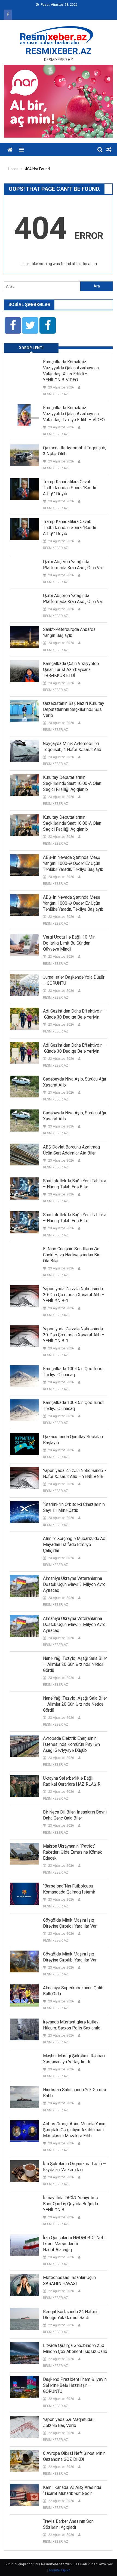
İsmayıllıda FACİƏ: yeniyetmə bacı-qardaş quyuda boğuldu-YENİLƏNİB (71, 2204)
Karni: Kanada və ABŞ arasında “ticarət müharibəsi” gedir (72, 2490)
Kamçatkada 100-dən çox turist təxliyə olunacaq (73, 1372)
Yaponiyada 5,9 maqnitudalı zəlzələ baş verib (69, 2422)
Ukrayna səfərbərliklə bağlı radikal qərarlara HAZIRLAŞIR (72, 1781)
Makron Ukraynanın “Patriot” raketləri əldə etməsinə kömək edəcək (73, 1852)
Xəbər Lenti (31, 348)
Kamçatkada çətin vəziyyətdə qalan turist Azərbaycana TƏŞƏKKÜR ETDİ (71, 670)
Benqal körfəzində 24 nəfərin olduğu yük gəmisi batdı (71, 2315)
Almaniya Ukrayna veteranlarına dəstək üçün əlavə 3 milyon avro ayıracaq (74, 1584)
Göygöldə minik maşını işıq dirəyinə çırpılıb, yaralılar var (70, 1957)
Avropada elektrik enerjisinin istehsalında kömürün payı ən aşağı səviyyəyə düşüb (71, 1744)
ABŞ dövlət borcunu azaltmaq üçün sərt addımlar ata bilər (71, 1150)
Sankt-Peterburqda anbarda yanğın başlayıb (69, 632)
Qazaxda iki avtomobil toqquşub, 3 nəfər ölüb (75, 451)
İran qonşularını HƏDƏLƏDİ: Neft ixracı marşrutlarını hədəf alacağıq (74, 2244)
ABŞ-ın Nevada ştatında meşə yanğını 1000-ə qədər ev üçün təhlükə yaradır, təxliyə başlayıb (73, 863)
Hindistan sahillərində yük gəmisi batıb (74, 2093)
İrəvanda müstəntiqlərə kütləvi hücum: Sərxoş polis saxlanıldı (72, 2025)
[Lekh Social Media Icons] (13, 325)
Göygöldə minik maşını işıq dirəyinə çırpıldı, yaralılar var (70, 1923)
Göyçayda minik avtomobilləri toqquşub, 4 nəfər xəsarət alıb (72, 747)
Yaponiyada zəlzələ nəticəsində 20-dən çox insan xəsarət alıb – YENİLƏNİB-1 (74, 1295)
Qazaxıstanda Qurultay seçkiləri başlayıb (73, 1440)
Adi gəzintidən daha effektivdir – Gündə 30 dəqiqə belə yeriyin (74, 1014)
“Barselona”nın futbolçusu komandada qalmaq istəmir (69, 1889)
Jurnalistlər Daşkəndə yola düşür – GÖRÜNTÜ (74, 980)
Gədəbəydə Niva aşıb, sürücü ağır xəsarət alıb (75, 1082)
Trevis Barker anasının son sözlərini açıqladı (68, 2524)
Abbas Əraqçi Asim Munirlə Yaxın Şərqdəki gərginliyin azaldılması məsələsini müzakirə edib (74, 2130)
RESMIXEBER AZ (56, 394)
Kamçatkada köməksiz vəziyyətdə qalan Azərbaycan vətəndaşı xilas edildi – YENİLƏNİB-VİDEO (71, 371)
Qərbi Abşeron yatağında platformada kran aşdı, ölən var (73, 565)
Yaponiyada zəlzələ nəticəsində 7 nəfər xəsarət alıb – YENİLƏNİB (75, 1474)
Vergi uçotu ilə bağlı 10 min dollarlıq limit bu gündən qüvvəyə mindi (69, 943)
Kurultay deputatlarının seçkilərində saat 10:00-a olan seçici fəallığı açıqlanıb (72, 783)
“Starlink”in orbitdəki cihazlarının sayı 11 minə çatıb (74, 1507)
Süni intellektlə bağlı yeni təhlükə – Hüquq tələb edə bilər (75, 1184)
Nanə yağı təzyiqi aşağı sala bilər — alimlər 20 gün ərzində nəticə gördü (75, 1664)
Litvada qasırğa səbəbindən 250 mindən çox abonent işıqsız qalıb (75, 2348)
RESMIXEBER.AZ (59, 51)
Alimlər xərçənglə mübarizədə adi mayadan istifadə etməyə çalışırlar (75, 1544)
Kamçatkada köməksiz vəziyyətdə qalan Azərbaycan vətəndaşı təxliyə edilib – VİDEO (74, 414)
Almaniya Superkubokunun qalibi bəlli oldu (74, 1991)
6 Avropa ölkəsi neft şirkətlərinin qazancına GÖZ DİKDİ (74, 2456)
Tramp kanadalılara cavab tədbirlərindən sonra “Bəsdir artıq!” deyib (70, 488)
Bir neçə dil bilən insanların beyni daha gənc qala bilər (75, 1815)
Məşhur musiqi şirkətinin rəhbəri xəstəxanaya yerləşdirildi (74, 2059)
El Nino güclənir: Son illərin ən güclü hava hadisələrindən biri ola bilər (72, 1255)
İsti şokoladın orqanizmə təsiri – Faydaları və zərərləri (74, 2167)
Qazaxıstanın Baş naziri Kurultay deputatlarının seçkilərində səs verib (74, 709)
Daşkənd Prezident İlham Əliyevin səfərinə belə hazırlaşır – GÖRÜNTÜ (75, 2385)
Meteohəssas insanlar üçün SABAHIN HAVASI (69, 2280)
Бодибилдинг (59, 2570)
